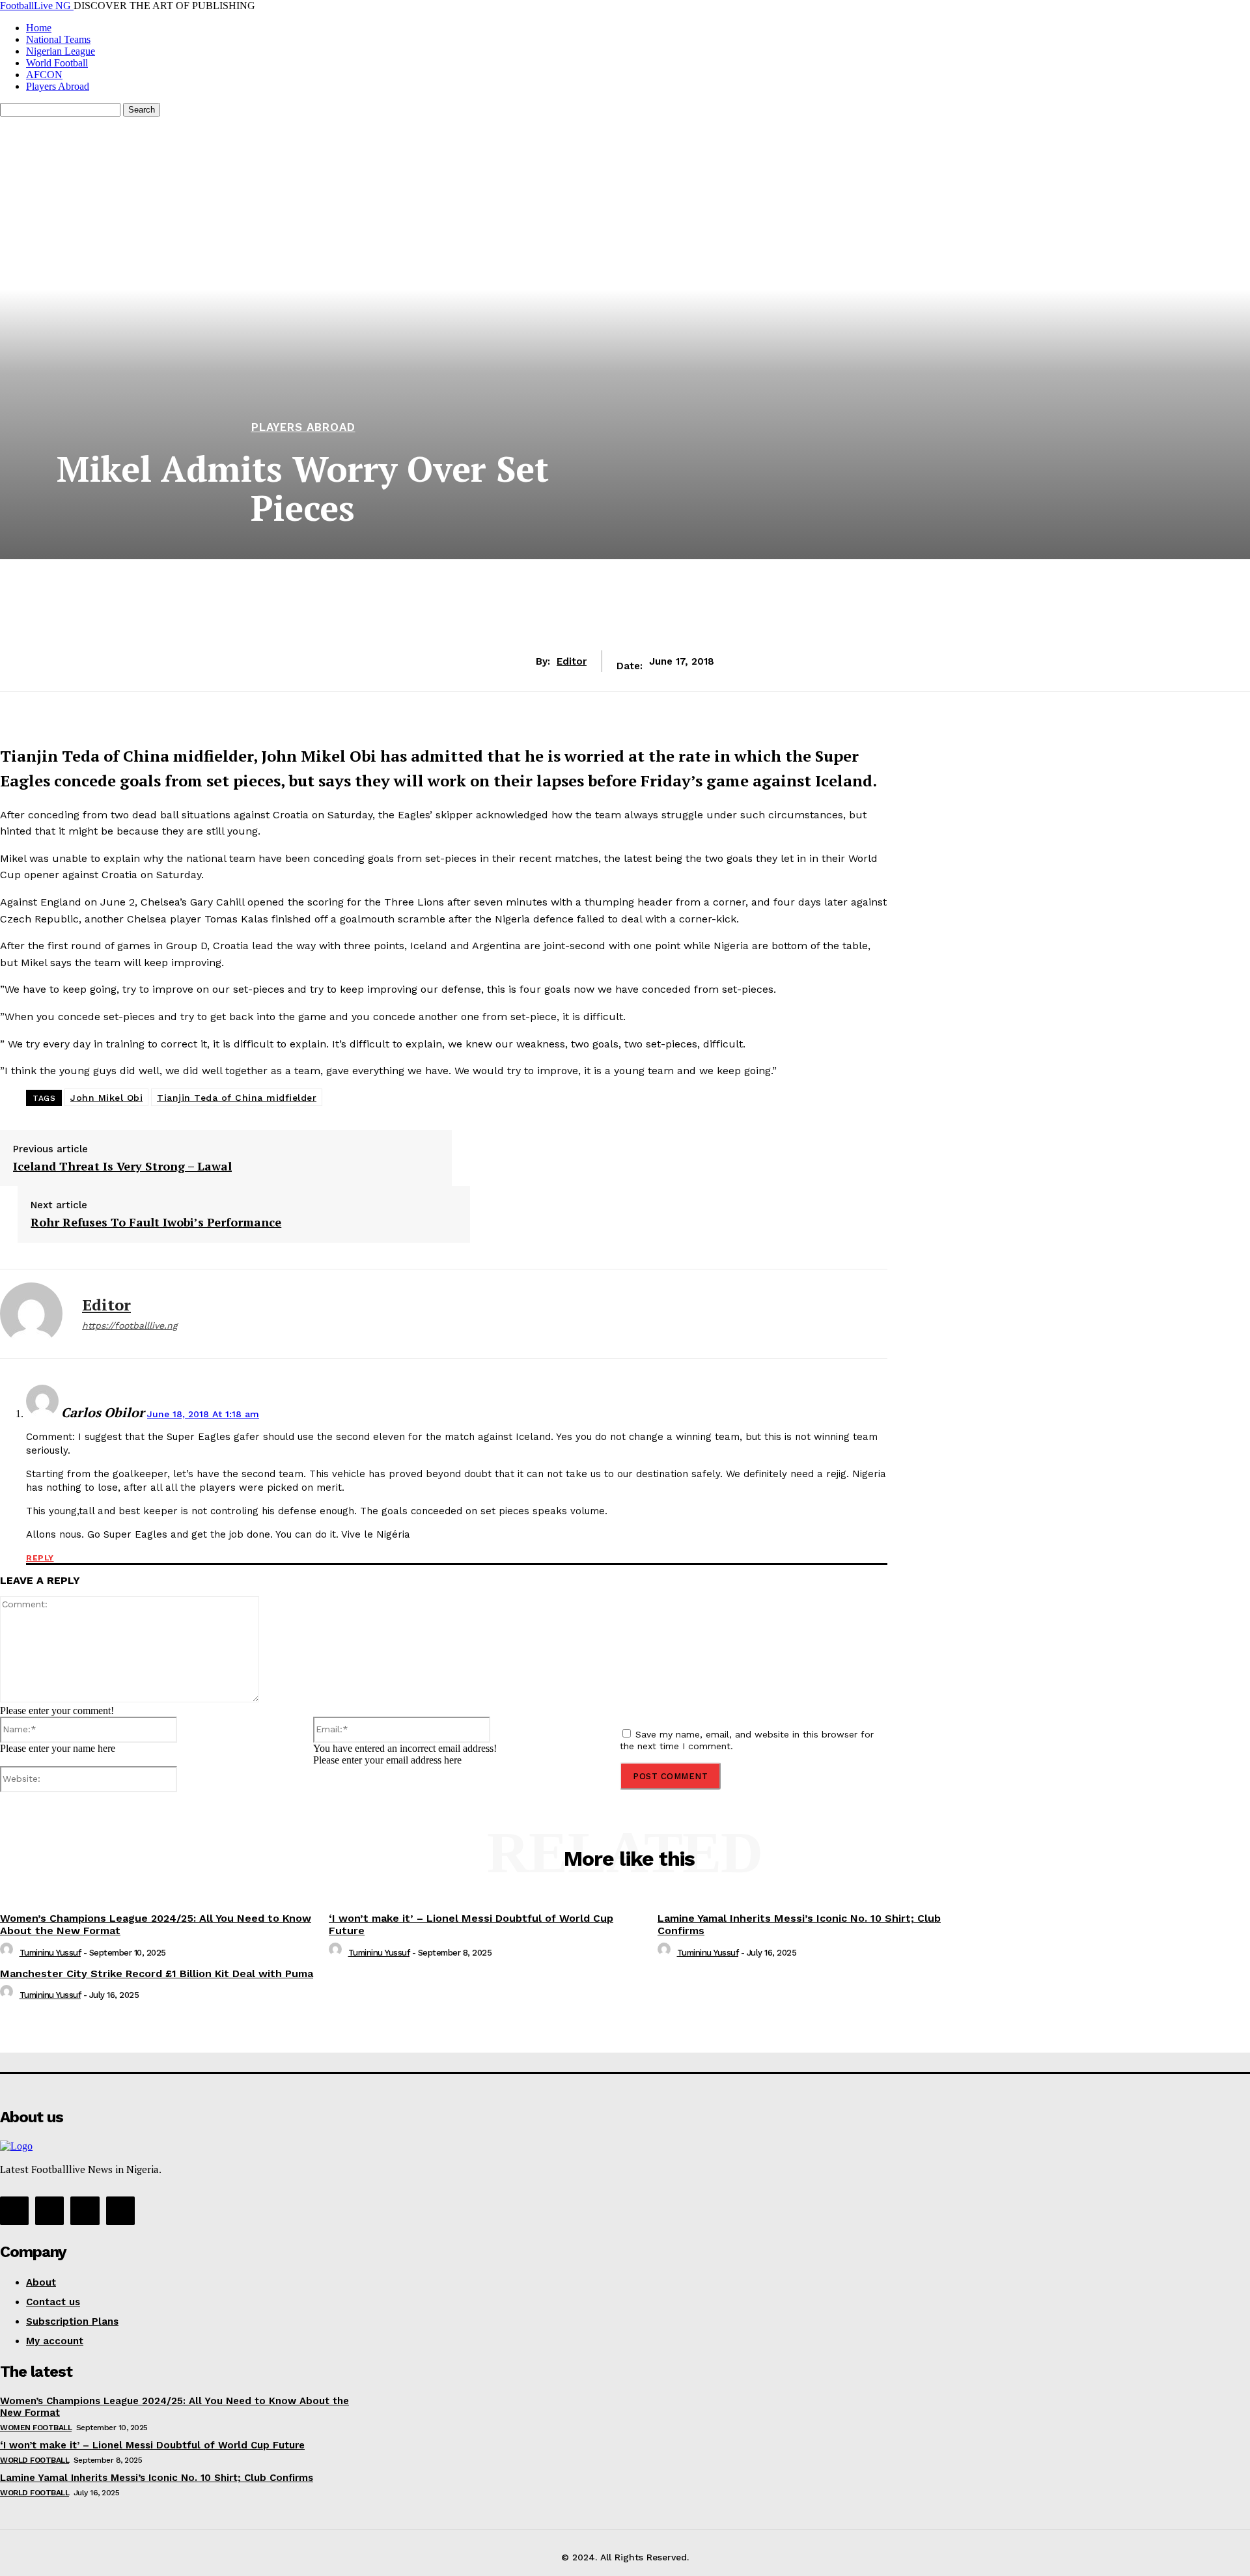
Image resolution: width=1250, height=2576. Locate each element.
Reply (40, 1558)
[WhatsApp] (568, 1803)
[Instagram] (49, 2211)
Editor (572, 661)
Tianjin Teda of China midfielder (237, 1098)
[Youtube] (120, 2211)
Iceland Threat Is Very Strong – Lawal (122, 1167)
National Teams (58, 39)
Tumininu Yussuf (50, 1953)
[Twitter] (475, 1803)
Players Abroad (58, 86)
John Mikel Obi (106, 1098)
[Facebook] (428, 1803)
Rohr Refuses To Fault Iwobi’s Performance (156, 1223)
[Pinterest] (521, 1803)
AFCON (44, 75)
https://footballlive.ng (130, 1325)
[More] (616, 1803)
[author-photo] (8, 1953)
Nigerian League (61, 51)
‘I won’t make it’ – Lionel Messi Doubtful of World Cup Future (152, 2445)
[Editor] (31, 1314)
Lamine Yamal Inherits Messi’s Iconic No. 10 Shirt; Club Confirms (157, 2478)
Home (39, 28)
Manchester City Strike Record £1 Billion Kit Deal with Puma (157, 1974)
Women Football (36, 2428)
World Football (57, 63)
